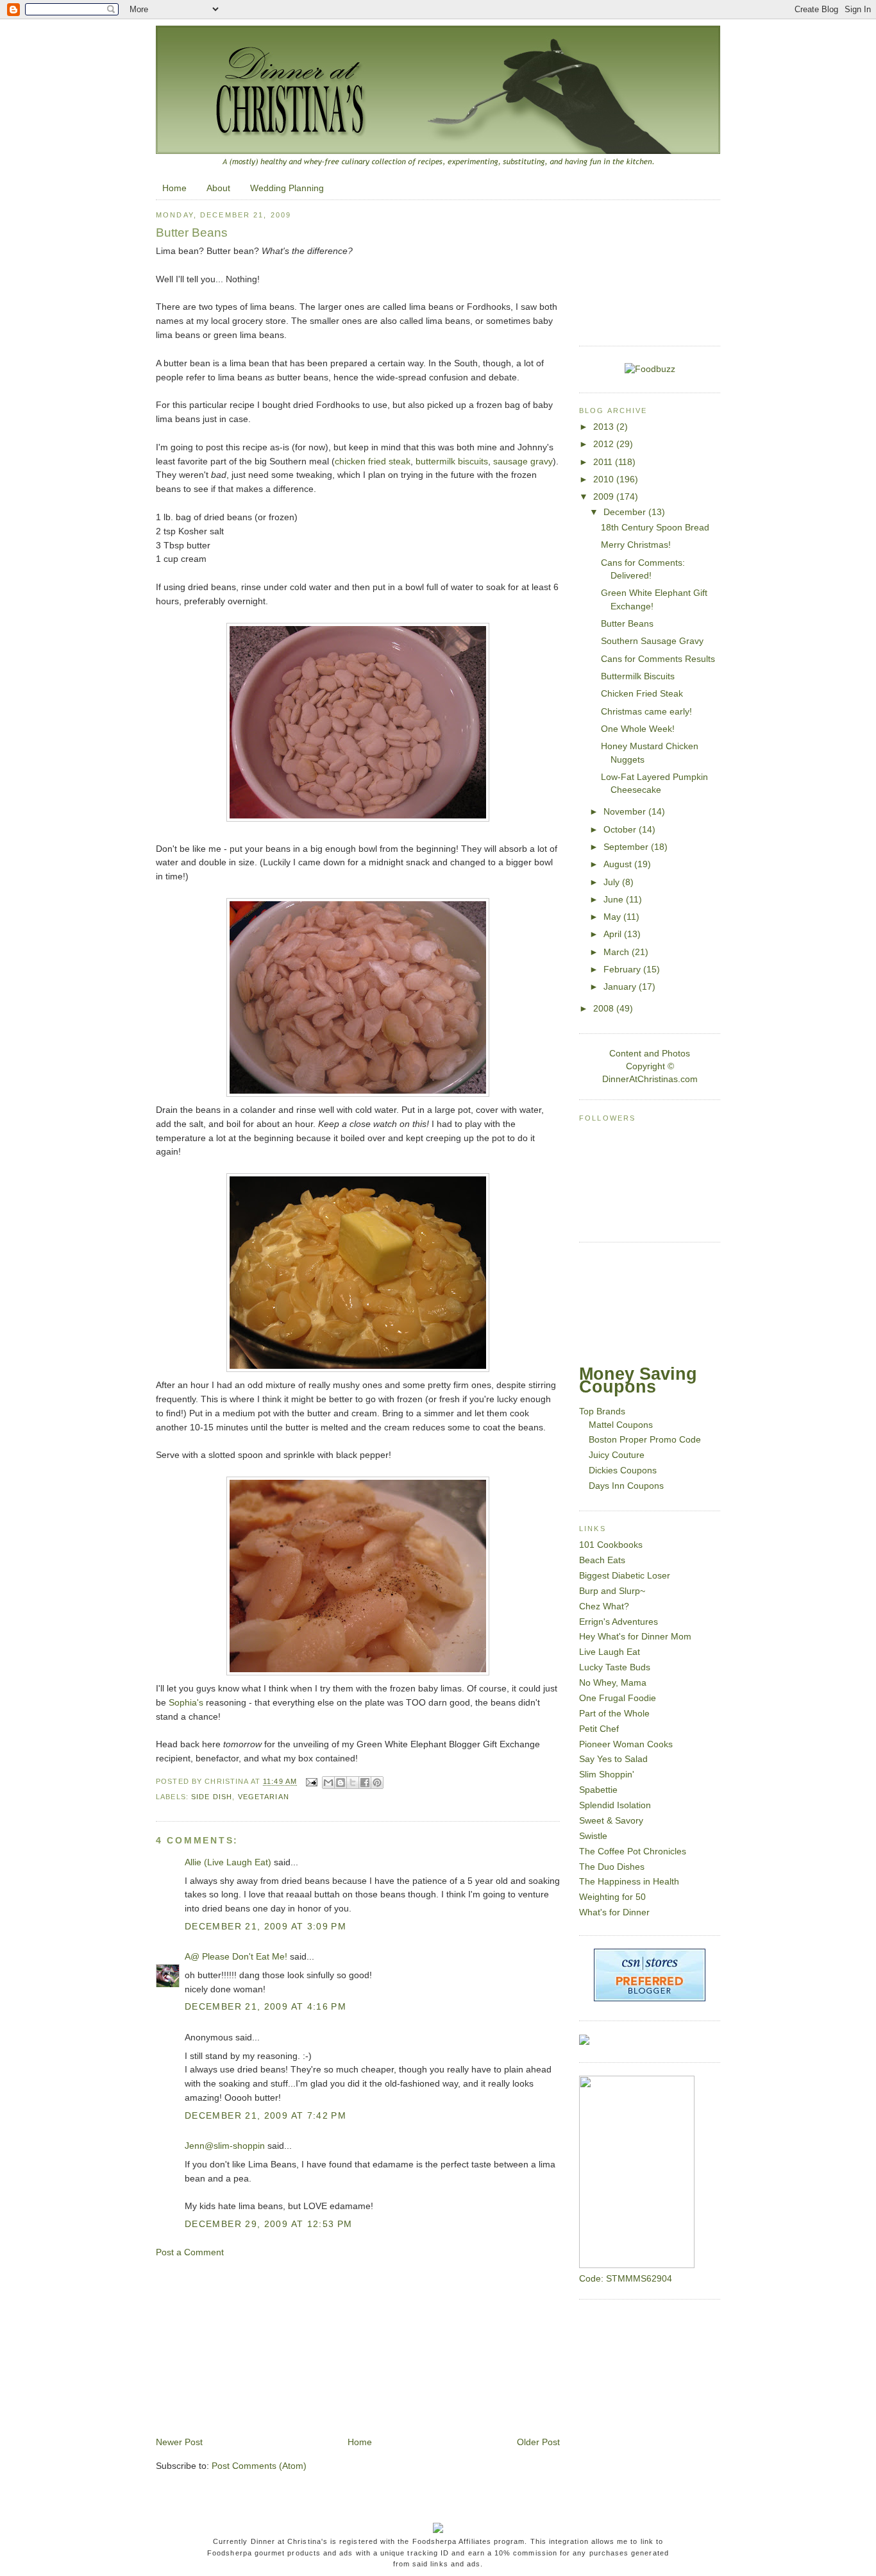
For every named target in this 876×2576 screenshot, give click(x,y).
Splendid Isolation (615, 1805)
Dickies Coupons (623, 1470)
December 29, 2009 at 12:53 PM (269, 2224)
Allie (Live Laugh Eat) (228, 1862)
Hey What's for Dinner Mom (635, 1637)
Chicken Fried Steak (642, 694)
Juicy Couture (617, 1455)
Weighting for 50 (612, 1897)
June (615, 900)
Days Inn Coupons (626, 1486)
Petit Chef (599, 1729)
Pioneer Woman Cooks (626, 1744)
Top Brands (602, 1411)
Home (174, 188)
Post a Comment (190, 2252)
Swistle (593, 1836)
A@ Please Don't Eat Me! (236, 1957)
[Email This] (328, 1783)
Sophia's (186, 1703)
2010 (605, 479)
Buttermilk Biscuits (638, 676)
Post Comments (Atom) (259, 2466)
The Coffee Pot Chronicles (633, 1851)
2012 (605, 444)
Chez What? (604, 1606)
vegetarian (264, 1797)
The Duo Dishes (612, 1867)
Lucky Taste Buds (615, 1667)
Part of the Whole (614, 1714)
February (623, 970)
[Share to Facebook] (365, 1783)
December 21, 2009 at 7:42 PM (265, 2116)
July (613, 882)
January (621, 987)
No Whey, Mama (613, 1683)
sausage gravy (523, 462)
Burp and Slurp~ (612, 1591)
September (627, 847)
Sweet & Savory (611, 1821)
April (614, 934)
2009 (605, 497)
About (218, 188)
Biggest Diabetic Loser (625, 1576)
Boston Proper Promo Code (645, 1440)
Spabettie (598, 1790)
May (613, 917)
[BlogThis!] (341, 1783)
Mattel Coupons (621, 1425)
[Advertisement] (252, 2346)
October (621, 830)
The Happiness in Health (629, 1882)
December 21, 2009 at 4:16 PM (265, 2007)
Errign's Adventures (619, 1622)
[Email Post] (311, 1782)
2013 (605, 427)
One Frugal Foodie (618, 1698)
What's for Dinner (614, 1912)
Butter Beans (627, 624)
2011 (604, 462)
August (619, 864)
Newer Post (179, 2442)
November (626, 812)
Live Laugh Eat (610, 1652)
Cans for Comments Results (658, 659)
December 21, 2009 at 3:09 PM (265, 1927)
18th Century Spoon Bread (655, 528)
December (626, 512)
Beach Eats (602, 1560)
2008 (605, 1009)
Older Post (538, 2442)
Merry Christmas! (636, 545)
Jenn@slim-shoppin (225, 2146)
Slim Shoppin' (607, 1775)
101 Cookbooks (611, 1545)
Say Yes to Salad (613, 1759)
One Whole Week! (638, 729)
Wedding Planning (287, 188)
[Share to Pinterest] (377, 1783)
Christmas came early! (646, 712)
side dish (212, 1797)
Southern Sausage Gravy (652, 641)
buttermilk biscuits (452, 462)
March (618, 952)
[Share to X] (353, 1783)
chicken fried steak (373, 462)
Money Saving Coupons (638, 1380)
